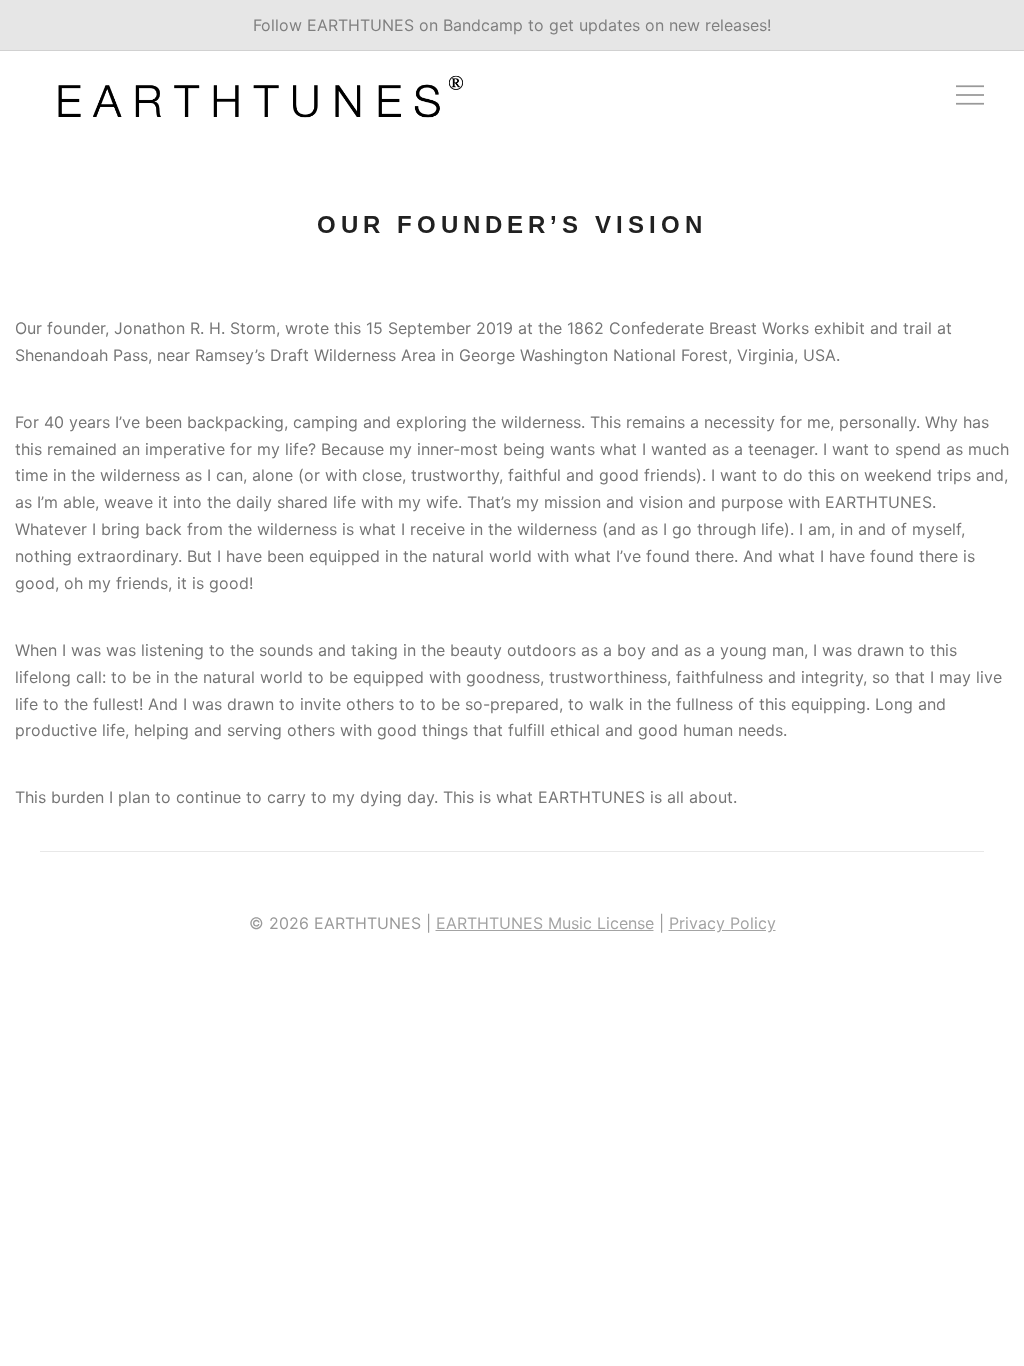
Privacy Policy (722, 923)
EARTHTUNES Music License (545, 923)
